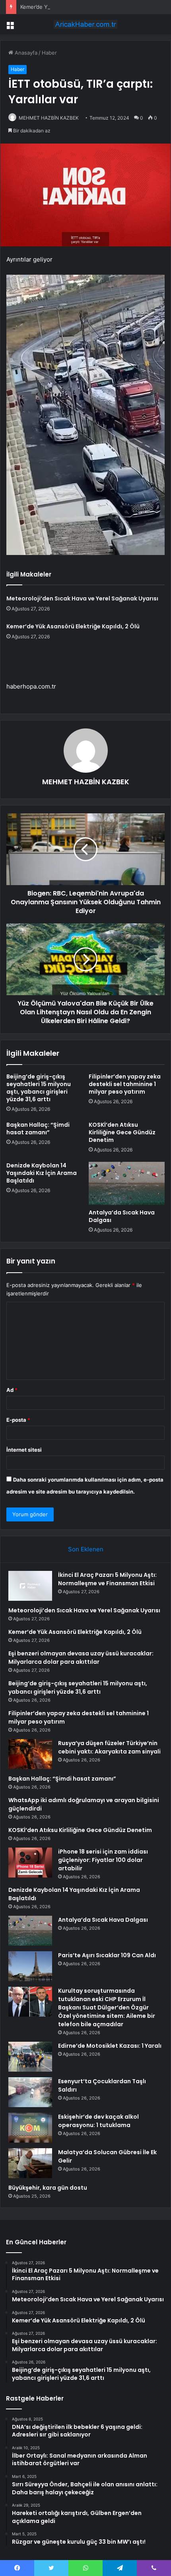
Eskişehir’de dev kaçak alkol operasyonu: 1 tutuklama (98, 2121)
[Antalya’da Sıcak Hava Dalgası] (127, 1183)
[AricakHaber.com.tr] (85, 24)
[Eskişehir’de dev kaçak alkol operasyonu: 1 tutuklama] (30, 2128)
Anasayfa (25, 53)
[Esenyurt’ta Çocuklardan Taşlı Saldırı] (30, 2092)
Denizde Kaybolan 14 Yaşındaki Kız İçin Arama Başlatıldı (42, 1173)
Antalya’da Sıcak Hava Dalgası (122, 1216)
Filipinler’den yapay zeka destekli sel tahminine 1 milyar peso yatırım (125, 1084)
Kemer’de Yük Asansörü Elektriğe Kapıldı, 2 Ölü (78, 7)
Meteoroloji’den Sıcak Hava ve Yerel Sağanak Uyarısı (82, 598)
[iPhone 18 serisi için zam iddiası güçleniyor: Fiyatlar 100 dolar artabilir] (30, 1863)
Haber (49, 53)
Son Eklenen (86, 1549)
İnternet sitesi (24, 1450)
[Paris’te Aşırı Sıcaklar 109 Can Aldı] (30, 1966)
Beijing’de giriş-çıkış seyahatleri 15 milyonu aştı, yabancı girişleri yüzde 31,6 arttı (39, 1088)
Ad (12, 1390)
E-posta (18, 1420)
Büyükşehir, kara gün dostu (48, 2188)
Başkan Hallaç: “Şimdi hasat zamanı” (38, 1129)
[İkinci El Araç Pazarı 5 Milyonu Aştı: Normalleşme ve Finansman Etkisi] (30, 1586)
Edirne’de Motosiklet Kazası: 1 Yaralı (110, 2046)
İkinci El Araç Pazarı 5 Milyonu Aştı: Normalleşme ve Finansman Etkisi (107, 1579)
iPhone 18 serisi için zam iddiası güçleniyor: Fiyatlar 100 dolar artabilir (103, 1860)
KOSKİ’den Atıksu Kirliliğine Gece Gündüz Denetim (122, 1132)
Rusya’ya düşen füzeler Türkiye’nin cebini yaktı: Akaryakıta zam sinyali (109, 1747)
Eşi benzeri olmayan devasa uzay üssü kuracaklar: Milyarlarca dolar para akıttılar (81, 1658)
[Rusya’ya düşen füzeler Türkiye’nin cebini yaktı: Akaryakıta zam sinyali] (30, 1754)
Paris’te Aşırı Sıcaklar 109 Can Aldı (107, 1955)
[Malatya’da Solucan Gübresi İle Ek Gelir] (30, 2163)
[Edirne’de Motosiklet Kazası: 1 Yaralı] (30, 2057)
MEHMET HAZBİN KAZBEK (49, 118)
